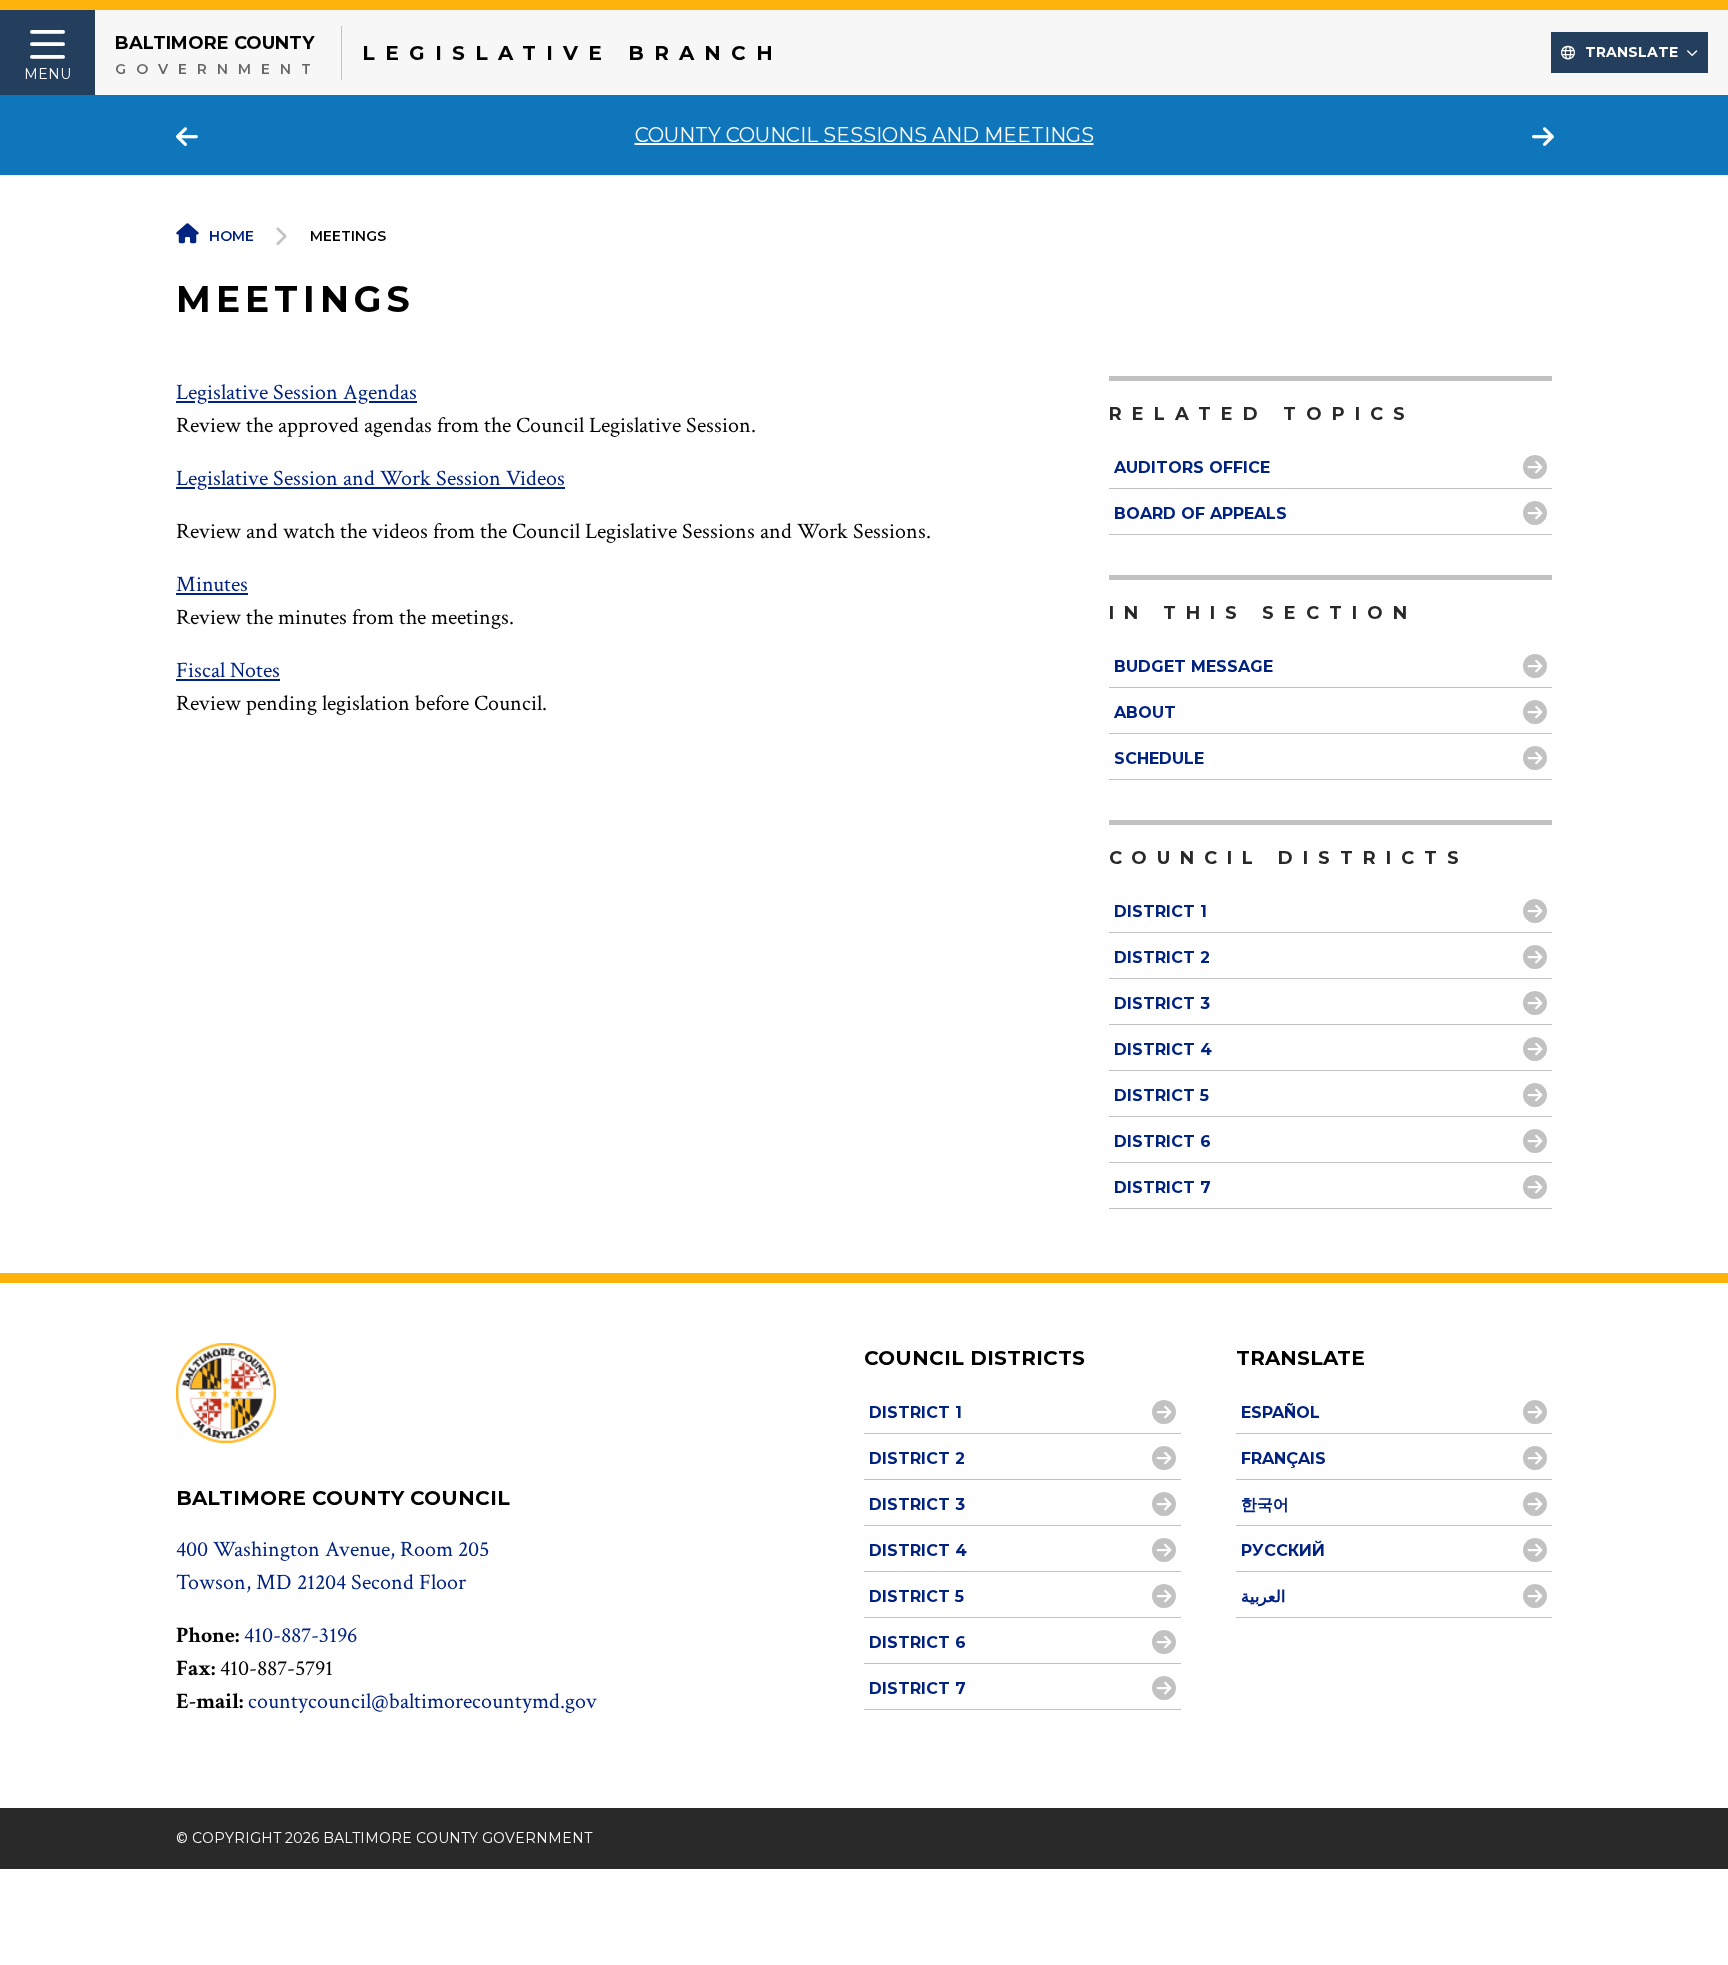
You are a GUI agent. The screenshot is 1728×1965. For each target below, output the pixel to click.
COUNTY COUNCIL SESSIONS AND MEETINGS (864, 135)
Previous (186, 135)
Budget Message (1193, 666)
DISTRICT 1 (1160, 911)
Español (1280, 1412)
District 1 (915, 1412)
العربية (1263, 1596)
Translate (1631, 52)
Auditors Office (1192, 467)
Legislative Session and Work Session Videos (370, 478)
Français (1283, 1458)
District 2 (917, 1458)
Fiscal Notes (228, 670)
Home (231, 236)
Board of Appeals (1200, 513)
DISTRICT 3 (1162, 1003)
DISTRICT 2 (1162, 957)
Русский (1283, 1550)
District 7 (917, 1688)
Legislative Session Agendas (296, 392)
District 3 (917, 1504)
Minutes (212, 584)
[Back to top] (1680, 1912)
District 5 (916, 1596)
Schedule (1159, 758)
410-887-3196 (300, 1635)
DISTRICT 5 (1161, 1095)
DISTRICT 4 (1163, 1049)
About (1145, 712)
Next (1542, 135)
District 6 (917, 1642)
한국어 (1265, 1504)
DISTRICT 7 (1162, 1187)
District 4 (918, 1550)
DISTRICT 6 (1162, 1141)
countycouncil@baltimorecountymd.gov (422, 1701)
